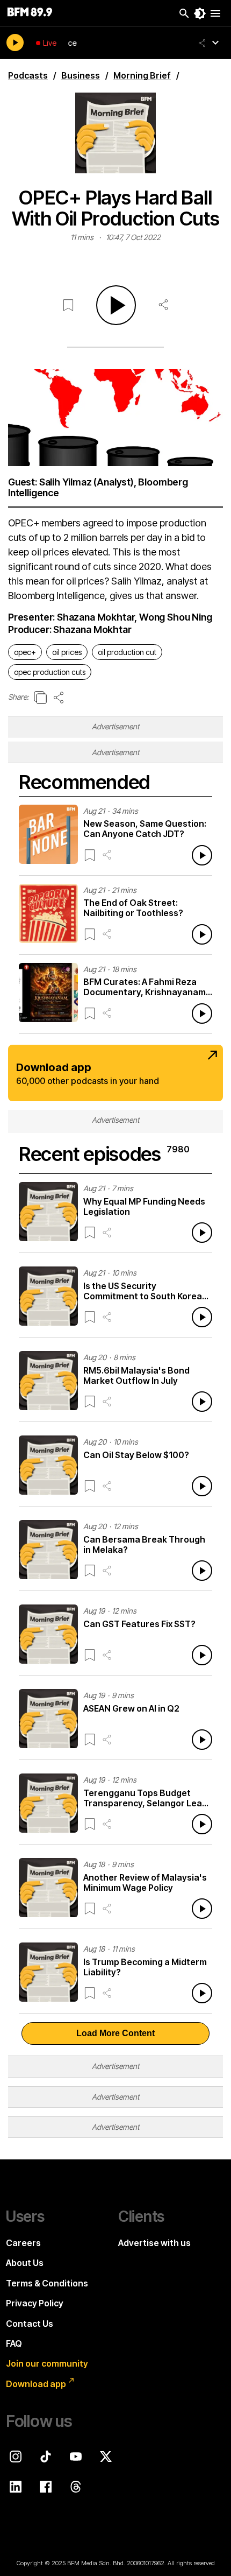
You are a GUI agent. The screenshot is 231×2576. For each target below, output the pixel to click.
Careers (23, 2243)
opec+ (25, 652)
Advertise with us (154, 2243)
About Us (25, 2263)
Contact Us (30, 2324)
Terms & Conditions (47, 2283)
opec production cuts (50, 672)
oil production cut (127, 652)
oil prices (67, 652)
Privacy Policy (35, 2303)
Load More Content (115, 2033)
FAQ (14, 2343)
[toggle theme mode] (200, 13)
